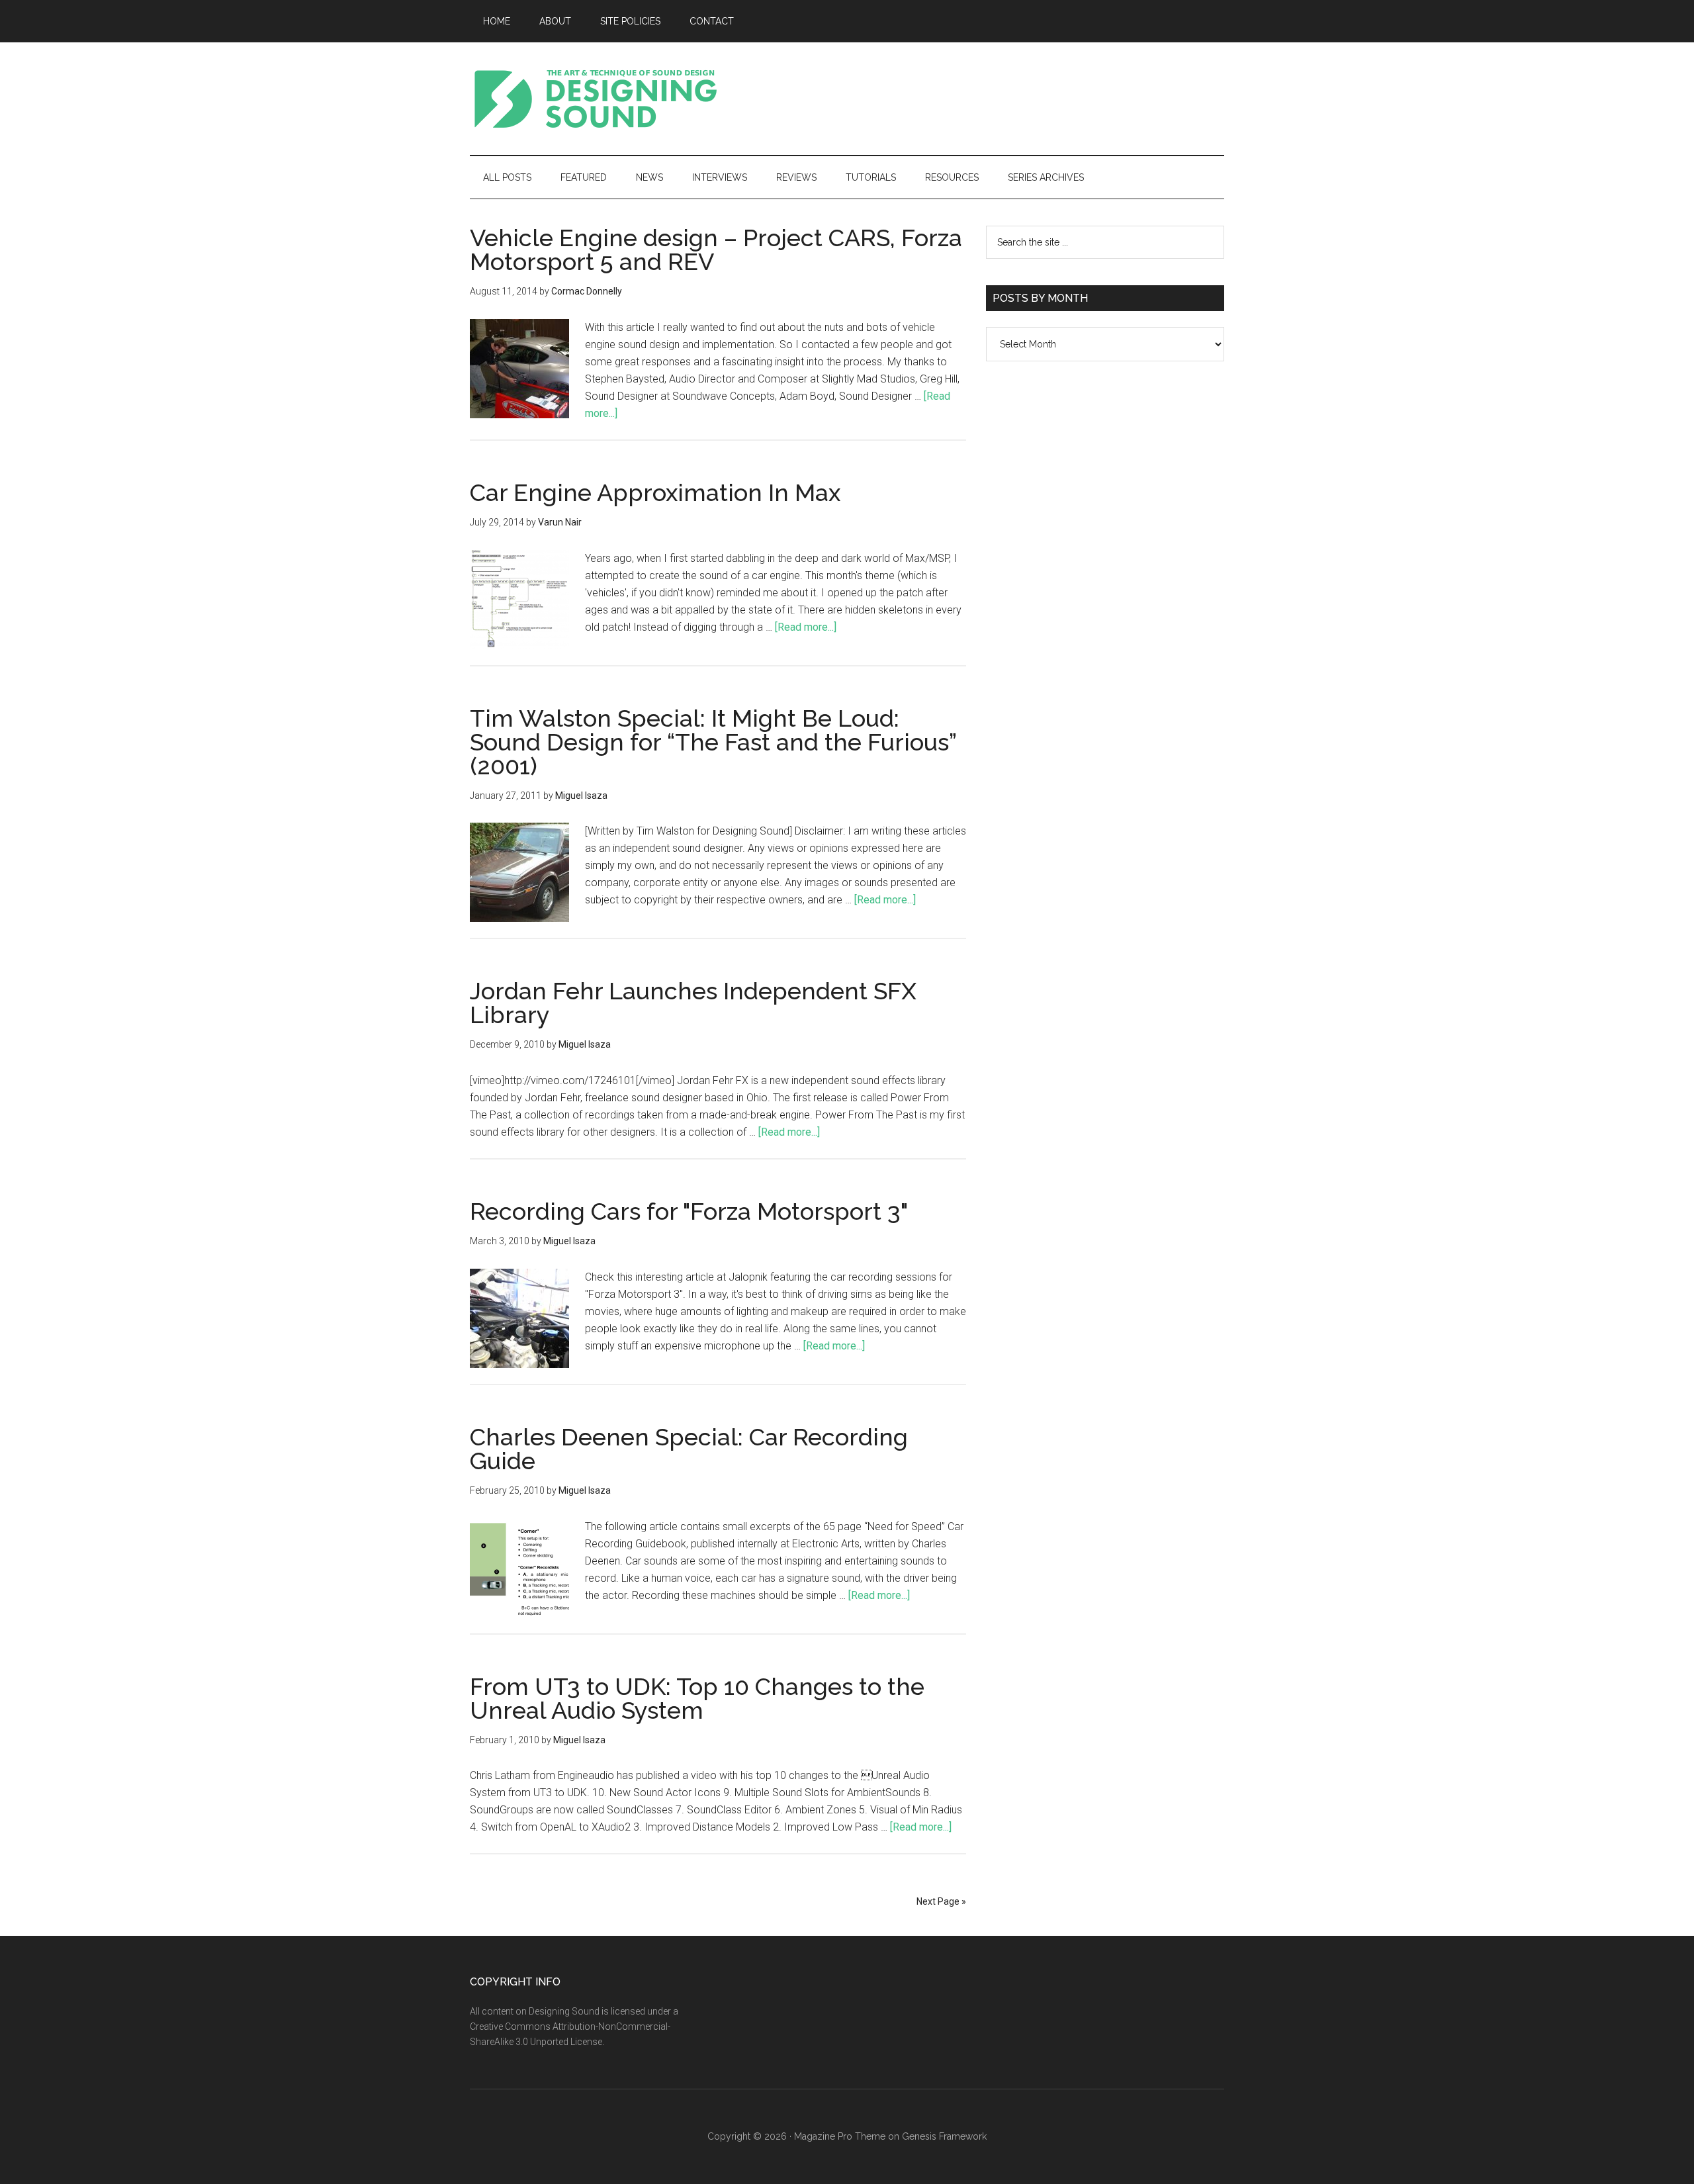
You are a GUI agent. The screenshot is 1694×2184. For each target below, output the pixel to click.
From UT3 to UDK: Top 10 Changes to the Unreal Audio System (697, 1698)
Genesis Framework (944, 2136)
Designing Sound (596, 99)
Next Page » (941, 1901)
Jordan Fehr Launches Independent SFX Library (693, 1003)
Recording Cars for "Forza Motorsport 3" (689, 1211)
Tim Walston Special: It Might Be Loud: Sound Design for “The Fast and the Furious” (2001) (713, 742)
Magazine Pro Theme (840, 2136)
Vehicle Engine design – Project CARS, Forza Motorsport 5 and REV (716, 250)
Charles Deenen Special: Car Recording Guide (689, 1449)
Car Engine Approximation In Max (655, 492)
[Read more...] (806, 627)
